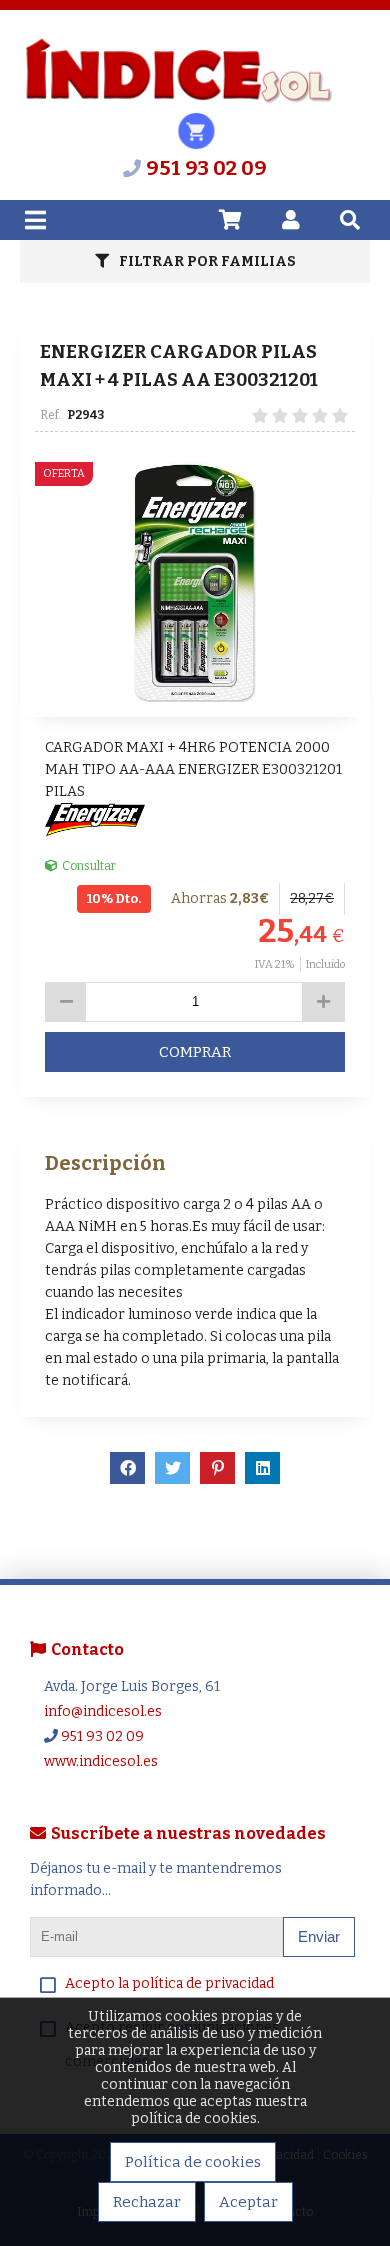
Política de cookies (193, 2162)
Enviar (319, 1936)
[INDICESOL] (178, 100)
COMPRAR (195, 1052)
